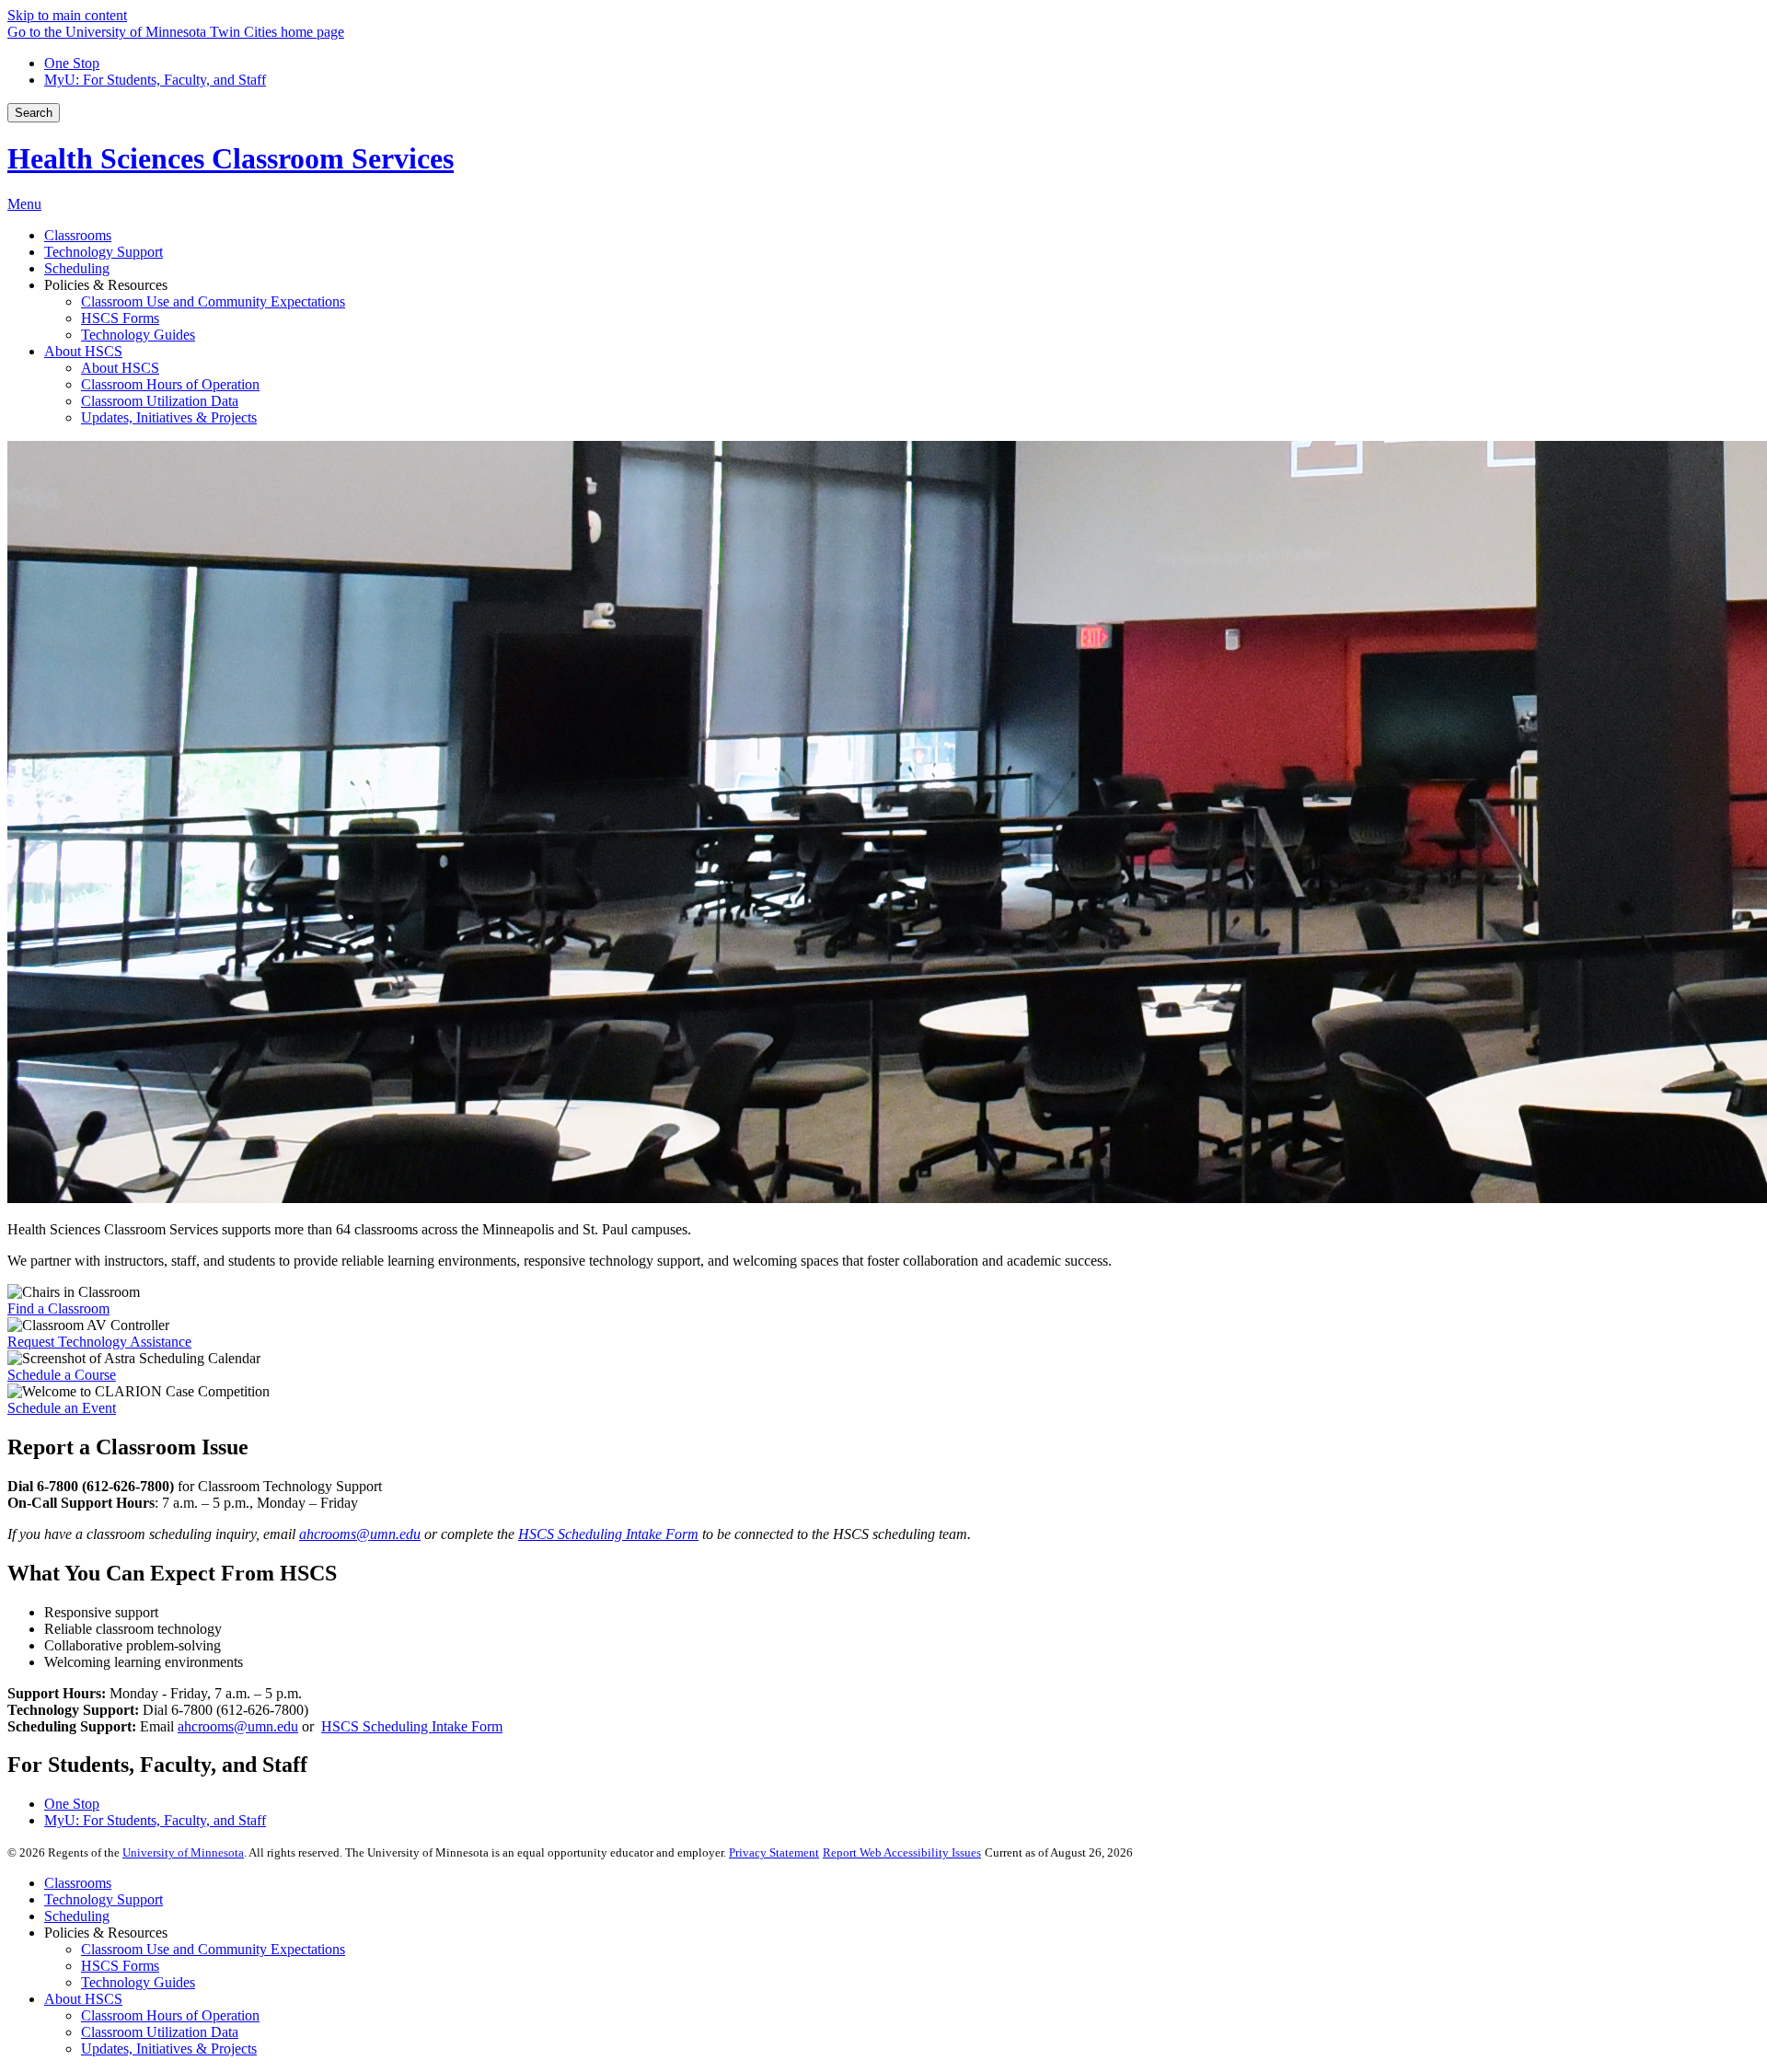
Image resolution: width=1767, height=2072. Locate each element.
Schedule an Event (62, 1408)
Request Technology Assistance (99, 1342)
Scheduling (77, 1916)
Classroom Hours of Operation (170, 2015)
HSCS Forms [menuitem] (120, 318)
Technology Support (104, 1899)
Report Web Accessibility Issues (902, 1852)
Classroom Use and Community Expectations (213, 1949)
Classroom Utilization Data (160, 2032)
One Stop (72, 63)
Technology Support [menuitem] (104, 252)
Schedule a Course (62, 1375)
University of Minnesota (183, 1852)
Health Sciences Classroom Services (231, 158)
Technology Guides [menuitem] (138, 335)
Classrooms (78, 1883)
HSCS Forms (120, 1966)
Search (34, 113)
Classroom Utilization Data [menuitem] (160, 401)
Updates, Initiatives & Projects (169, 2049)
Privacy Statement (774, 1852)
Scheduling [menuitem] (77, 268)
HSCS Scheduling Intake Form (412, 1726)
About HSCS (83, 1999)
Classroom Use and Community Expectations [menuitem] (213, 301)
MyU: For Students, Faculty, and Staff (155, 80)
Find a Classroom (58, 1308)
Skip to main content (67, 15)
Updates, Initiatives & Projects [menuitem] (169, 417)
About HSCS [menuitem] (83, 351)
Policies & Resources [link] (106, 285)
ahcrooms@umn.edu (238, 1726)
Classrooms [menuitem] (78, 235)
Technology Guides (138, 1982)
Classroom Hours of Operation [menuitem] (170, 384)
